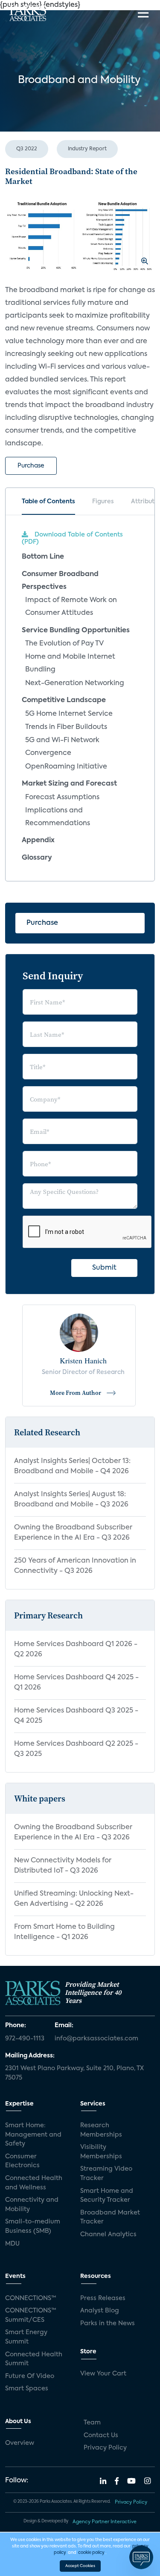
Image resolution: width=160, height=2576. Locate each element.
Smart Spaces (27, 2389)
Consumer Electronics (22, 2161)
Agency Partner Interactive (105, 2522)
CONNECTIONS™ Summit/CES (31, 2315)
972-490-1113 (25, 2039)
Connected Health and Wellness (34, 2183)
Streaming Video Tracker (106, 2174)
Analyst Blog (100, 2311)
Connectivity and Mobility (32, 2205)
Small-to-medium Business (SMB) (33, 2226)
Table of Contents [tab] (48, 502)
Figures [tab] (103, 502)
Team (92, 2423)
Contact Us (101, 2435)
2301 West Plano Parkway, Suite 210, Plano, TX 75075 (74, 2073)
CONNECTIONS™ (31, 2298)
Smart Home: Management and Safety (33, 2135)
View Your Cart (103, 2374)
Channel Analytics (108, 2235)
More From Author (76, 1393)
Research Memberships (101, 2130)
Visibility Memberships (101, 2152)
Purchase (31, 466)
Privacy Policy (105, 2448)
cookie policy (91, 2553)
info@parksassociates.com (96, 2039)
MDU (12, 2244)
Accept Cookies (80, 2566)
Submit (104, 1268)
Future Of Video (30, 2376)
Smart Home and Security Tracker (107, 2196)
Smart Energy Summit (26, 2337)
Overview (20, 2443)
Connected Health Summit (34, 2359)
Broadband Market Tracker (110, 2217)
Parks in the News (108, 2324)
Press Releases (103, 2298)
